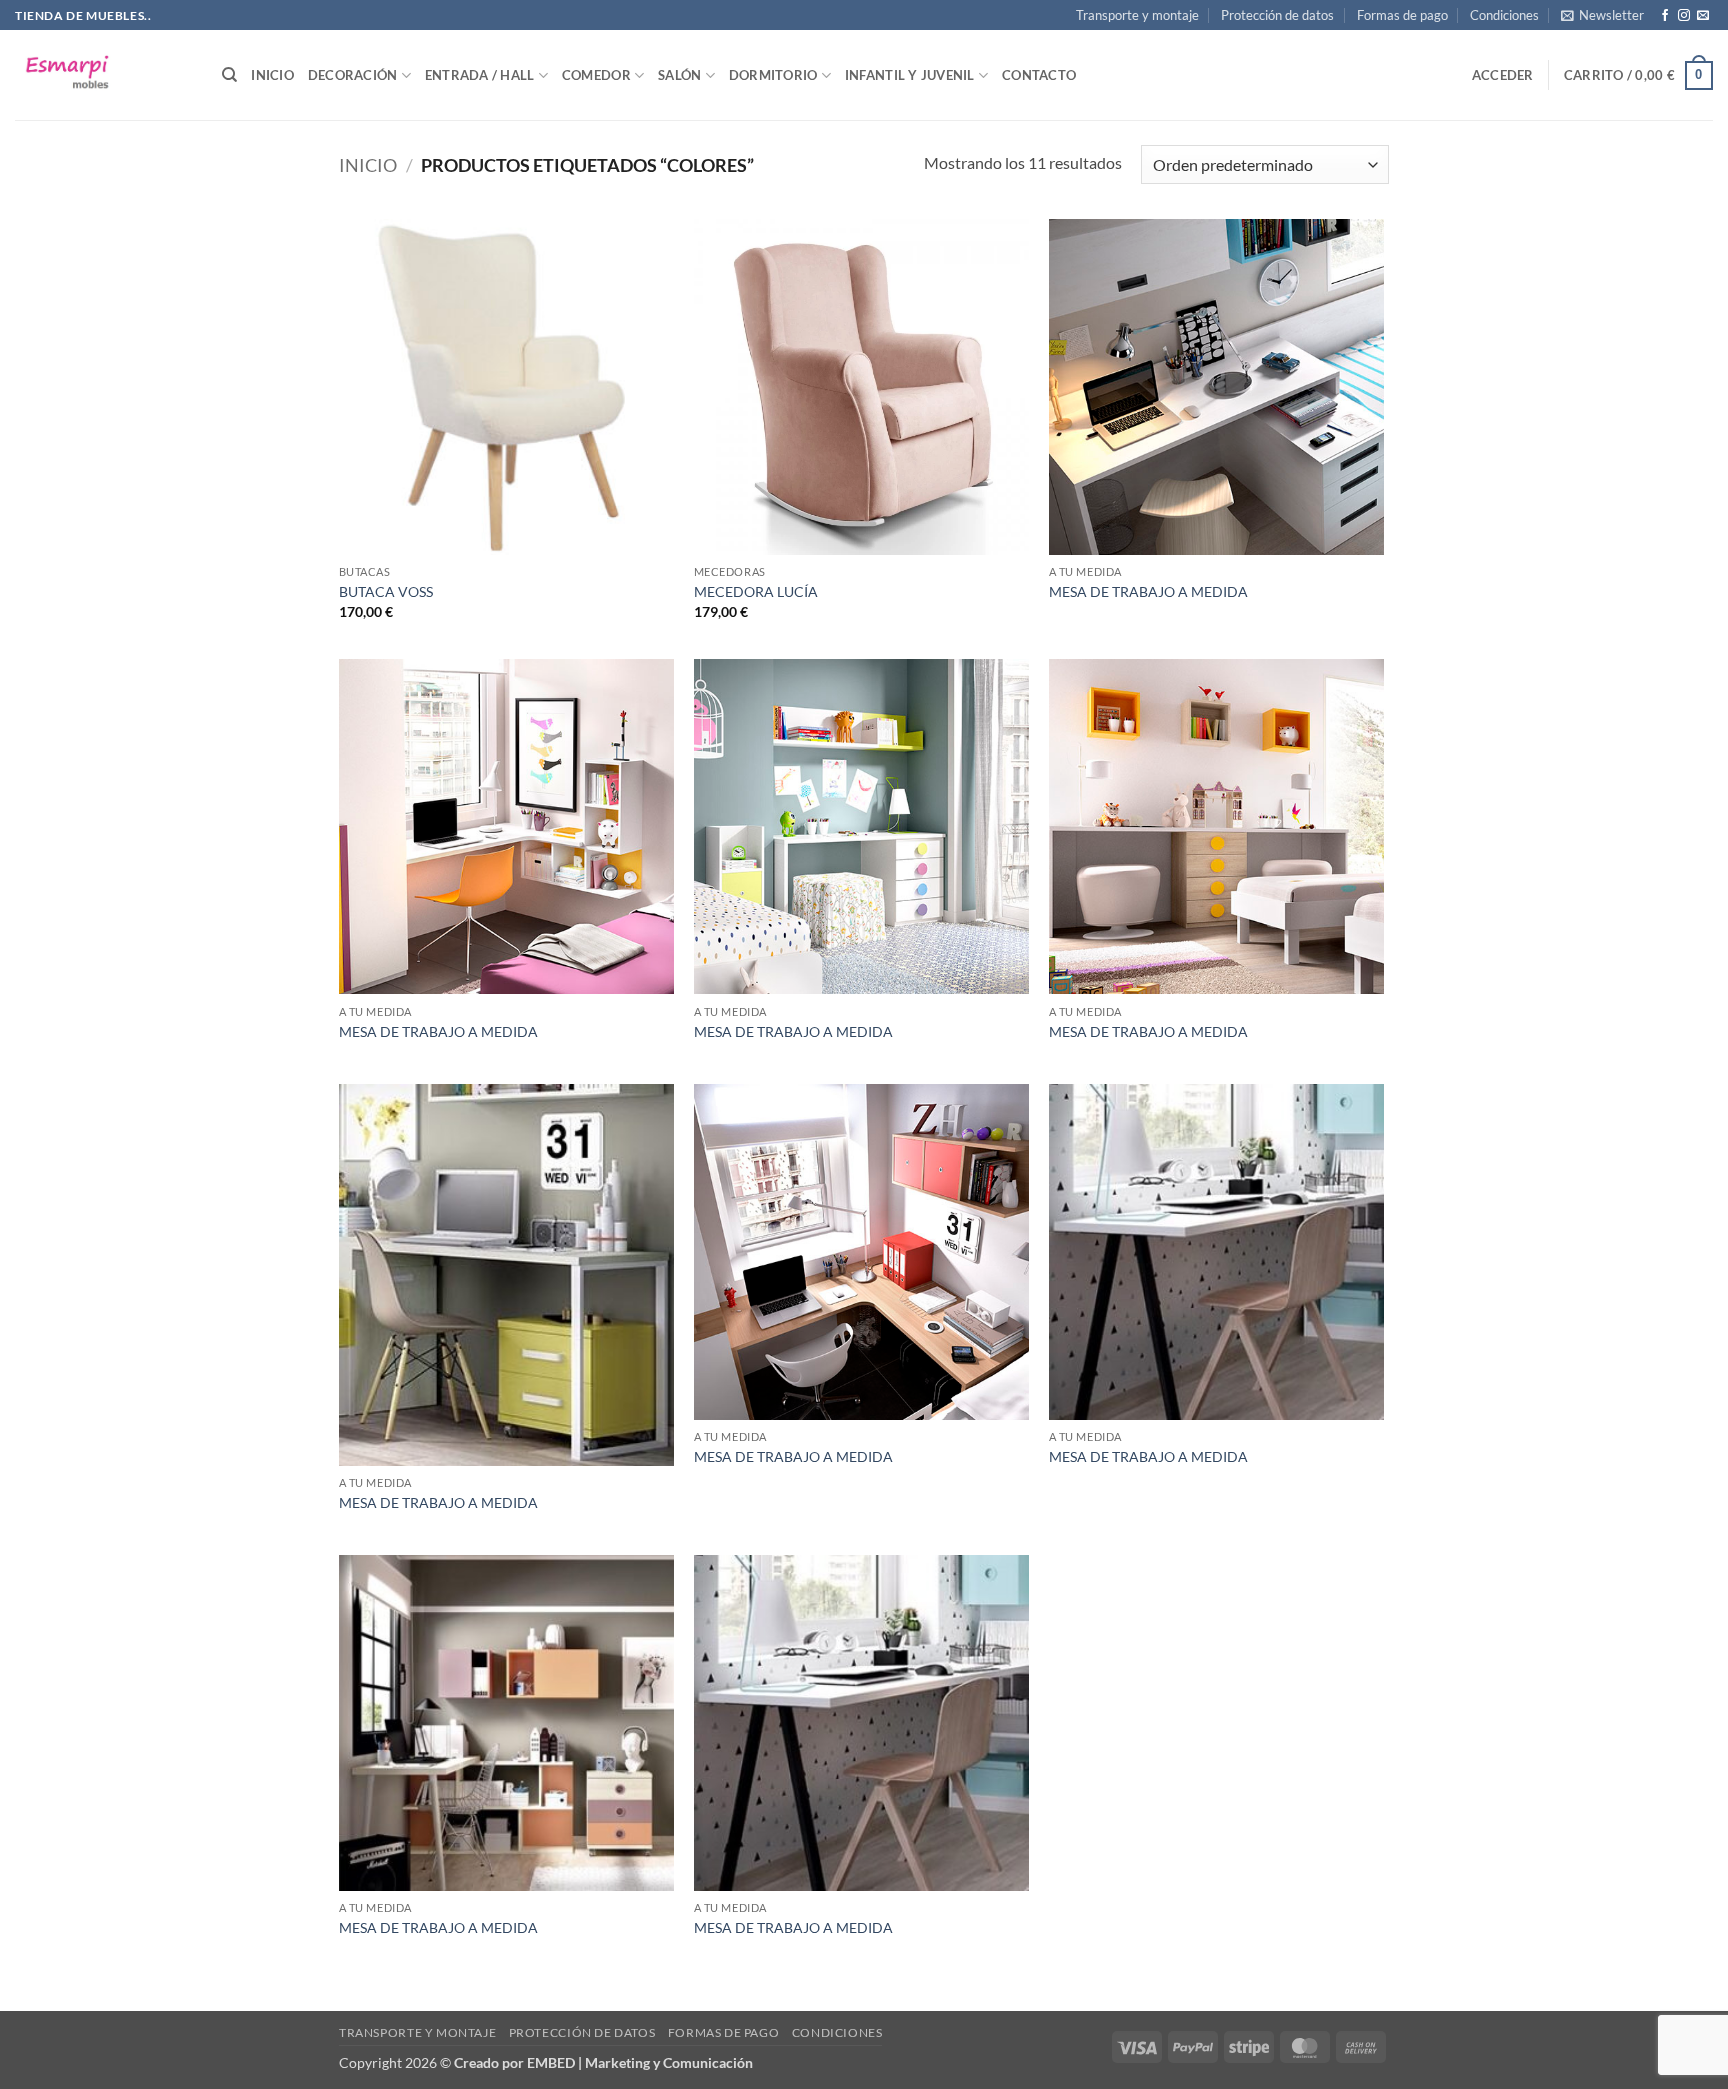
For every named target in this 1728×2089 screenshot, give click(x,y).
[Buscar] (229, 75)
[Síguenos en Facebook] (1665, 16)
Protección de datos (1277, 15)
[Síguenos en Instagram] (1684, 16)
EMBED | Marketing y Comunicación (640, 2062)
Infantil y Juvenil (910, 75)
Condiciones (1504, 15)
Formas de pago (1402, 15)
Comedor (596, 75)
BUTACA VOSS (386, 591)
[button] (1602, 15)
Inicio (272, 75)
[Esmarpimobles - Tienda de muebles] (103, 75)
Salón (679, 75)
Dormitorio (773, 75)
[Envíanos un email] (1703, 16)
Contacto (1039, 75)
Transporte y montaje (1137, 15)
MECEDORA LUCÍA (756, 591)
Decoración (353, 75)
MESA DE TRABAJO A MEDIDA (1148, 591)
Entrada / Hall (480, 75)
